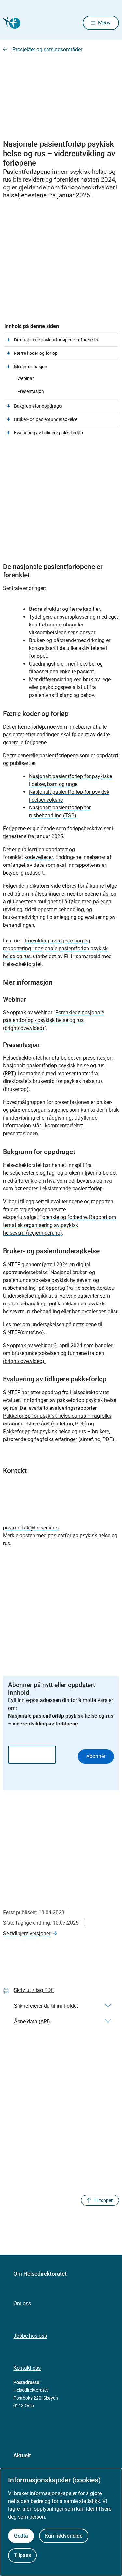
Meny (104, 23)
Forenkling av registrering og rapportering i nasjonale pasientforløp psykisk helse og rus (55, 949)
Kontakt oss (27, 2368)
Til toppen (104, 2200)
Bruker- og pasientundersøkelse (46, 419)
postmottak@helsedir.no (31, 1528)
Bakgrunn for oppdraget (39, 406)
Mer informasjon (31, 367)
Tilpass (22, 2555)
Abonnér (96, 1756)
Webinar (26, 378)
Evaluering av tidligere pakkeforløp (48, 433)
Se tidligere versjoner (27, 1933)
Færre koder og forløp (36, 353)
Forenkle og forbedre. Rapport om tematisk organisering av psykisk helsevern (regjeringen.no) (60, 1225)
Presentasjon (31, 391)
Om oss (22, 2304)
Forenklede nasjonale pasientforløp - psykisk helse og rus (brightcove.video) (54, 1020)
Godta (21, 2536)
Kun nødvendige (64, 2536)
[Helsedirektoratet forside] (11, 23)
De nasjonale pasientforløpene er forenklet (56, 340)
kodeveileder (39, 857)
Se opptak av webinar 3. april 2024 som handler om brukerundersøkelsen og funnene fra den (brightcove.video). (58, 1353)
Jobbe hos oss (30, 2336)
